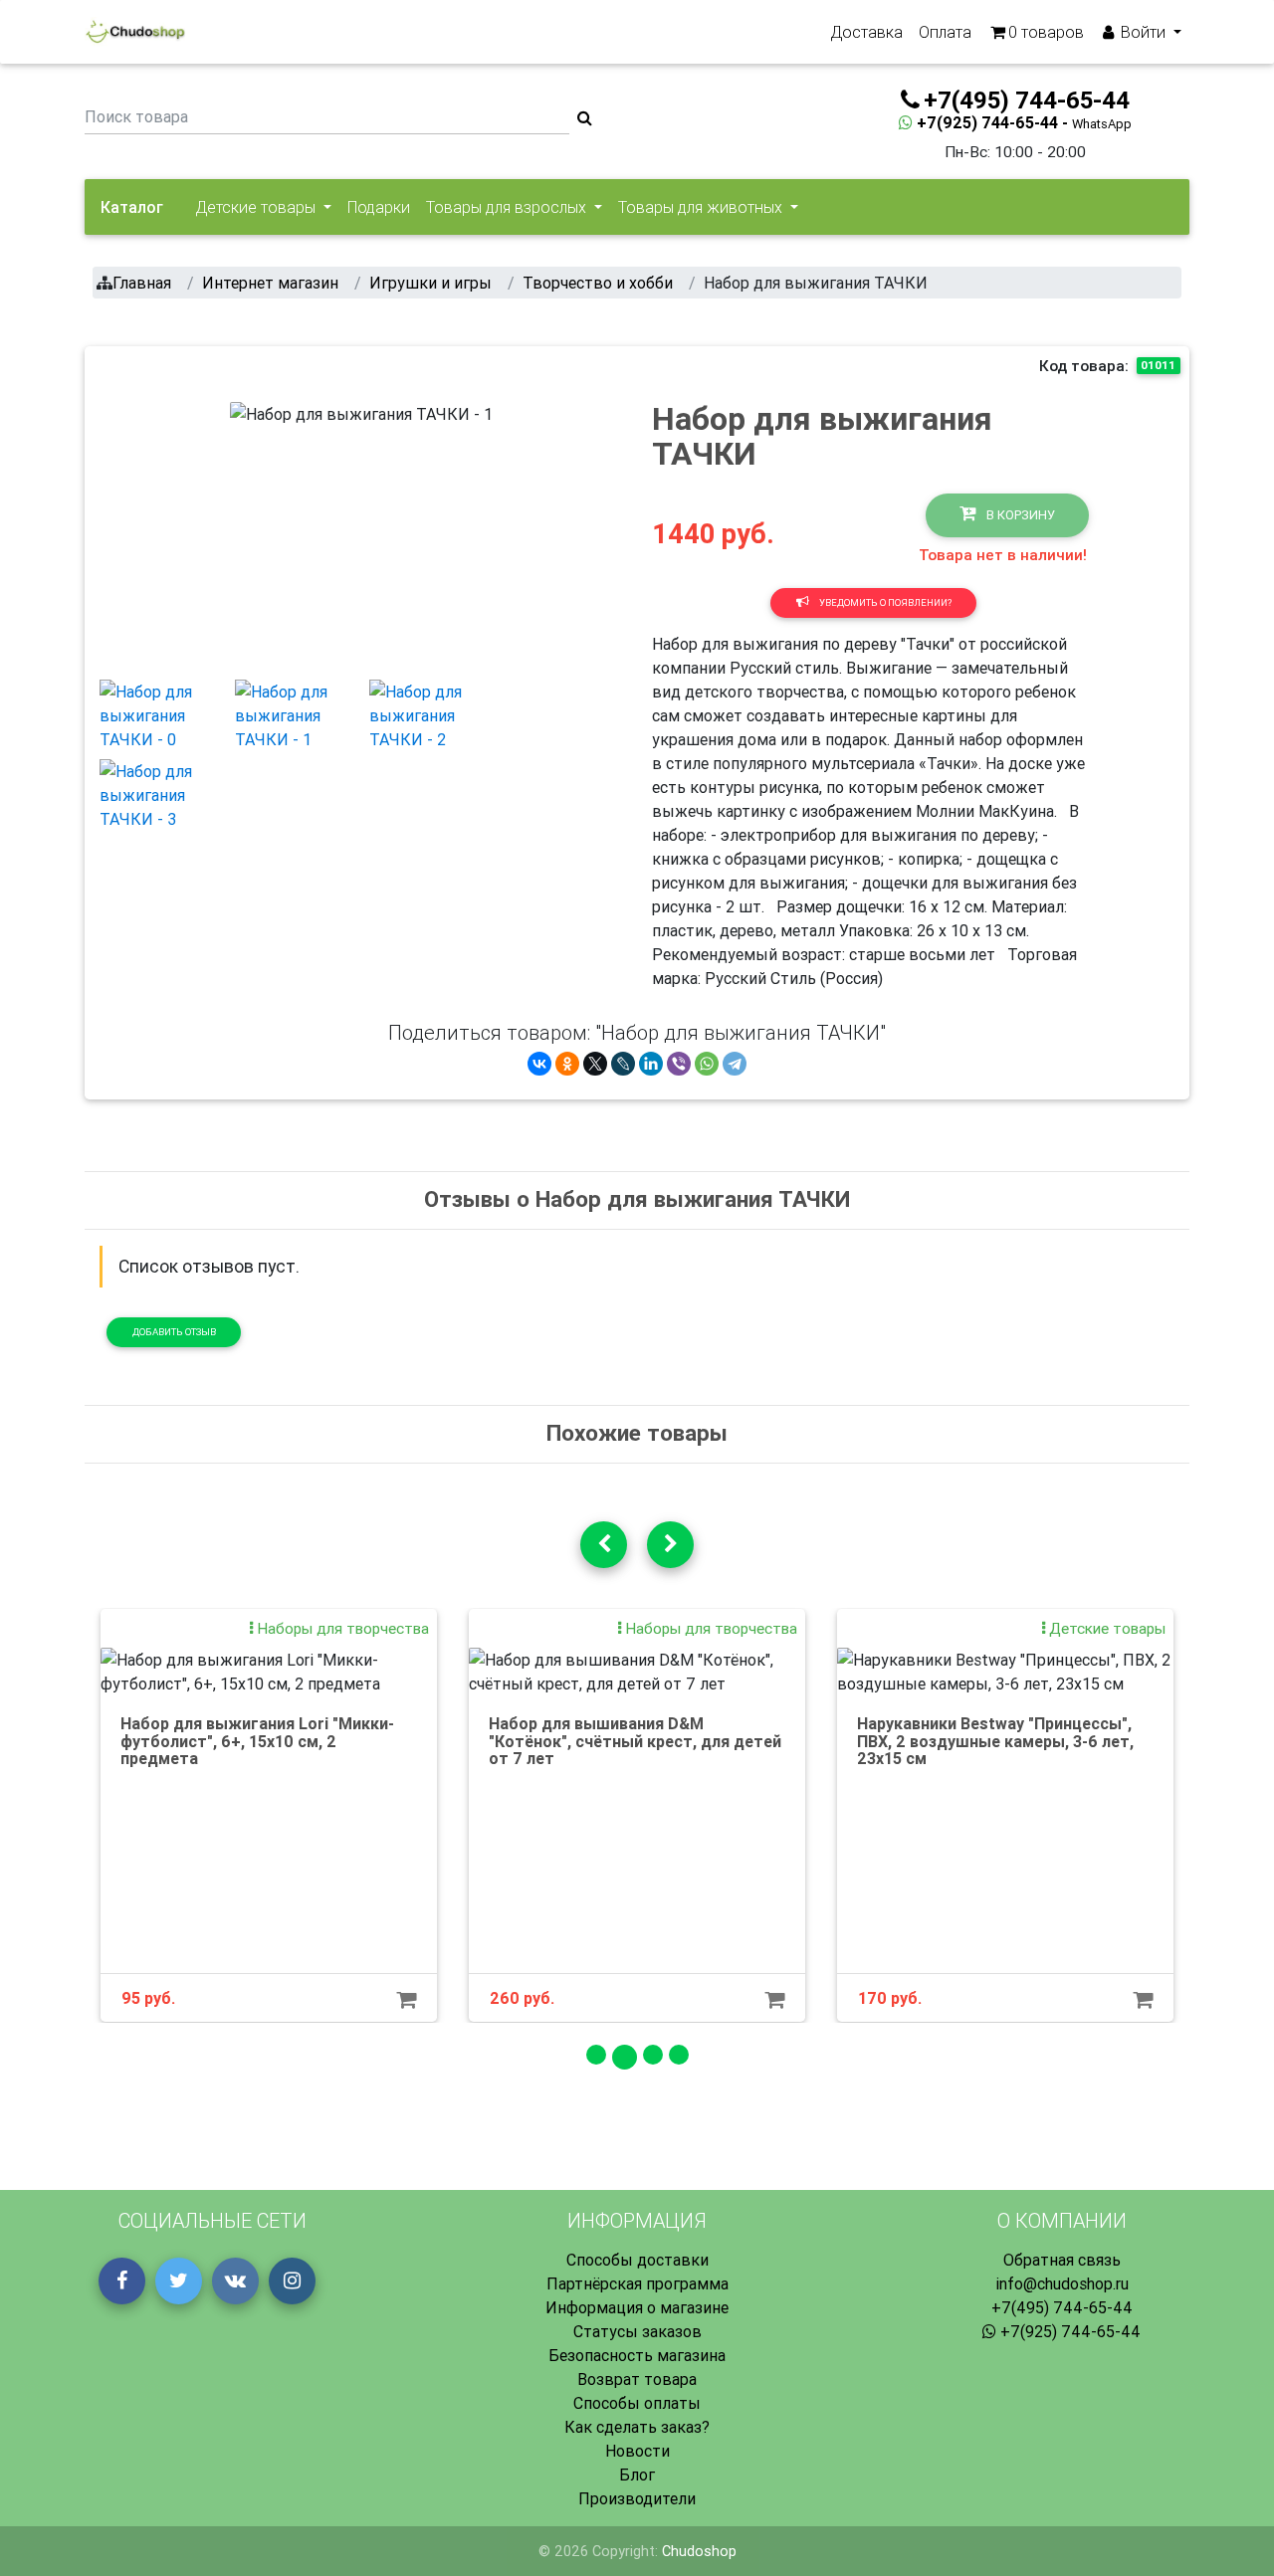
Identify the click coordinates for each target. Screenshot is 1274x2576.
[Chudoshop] (135, 32)
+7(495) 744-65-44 (1062, 2307)
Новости (637, 2451)
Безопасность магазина (637, 2355)
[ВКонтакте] (539, 1064)
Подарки (379, 207)
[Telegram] (735, 1064)
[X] (595, 1064)
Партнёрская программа (637, 2283)
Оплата (945, 32)
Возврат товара (637, 2379)
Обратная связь (1062, 2260)
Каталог (132, 207)
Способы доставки (637, 2260)
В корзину (1019, 515)
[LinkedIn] (651, 1064)
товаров (1046, 32)
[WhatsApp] (707, 1064)
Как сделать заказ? (637, 2427)
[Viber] (679, 1064)
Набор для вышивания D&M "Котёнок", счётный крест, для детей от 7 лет (635, 1741)
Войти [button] (1143, 32)
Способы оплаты (637, 2403)
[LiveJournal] (623, 1064)
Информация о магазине (637, 2307)
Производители (637, 2498)
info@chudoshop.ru (1062, 2283)
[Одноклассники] (567, 1064)
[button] (250, 532)
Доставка (866, 32)
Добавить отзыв (174, 1332)
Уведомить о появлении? (884, 602)
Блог (637, 2475)
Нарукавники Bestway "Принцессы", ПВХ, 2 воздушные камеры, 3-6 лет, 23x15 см (995, 1741)
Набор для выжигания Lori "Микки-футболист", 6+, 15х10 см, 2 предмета (257, 1741)
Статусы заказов (637, 2331)
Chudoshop (699, 2551)
